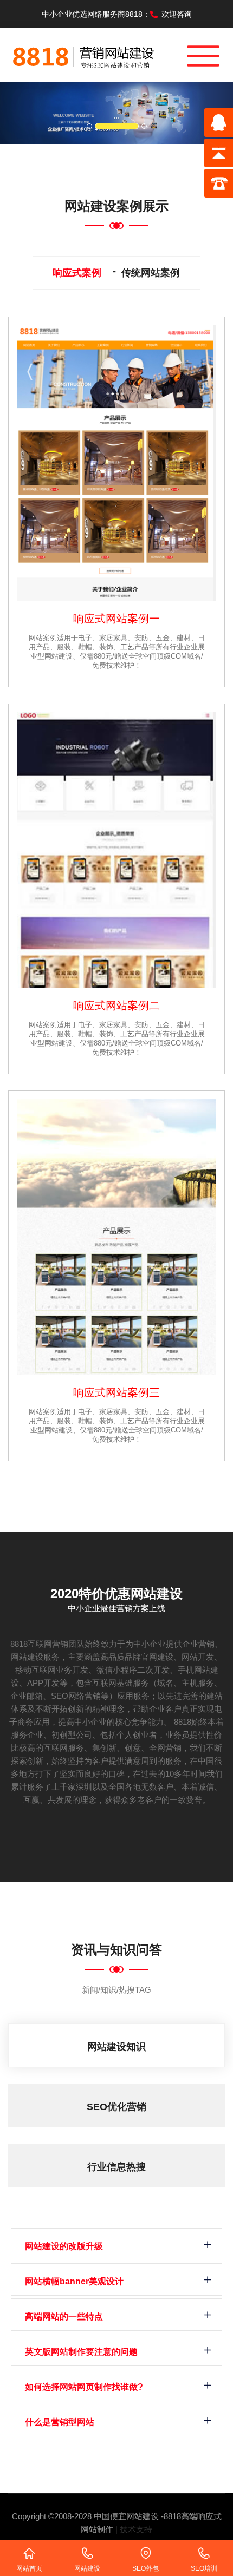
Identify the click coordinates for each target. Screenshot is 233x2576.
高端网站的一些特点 (64, 2317)
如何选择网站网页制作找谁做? (84, 2387)
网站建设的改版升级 (64, 2246)
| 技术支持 (134, 2529)
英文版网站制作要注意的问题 (81, 2352)
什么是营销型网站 (60, 2422)
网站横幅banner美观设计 (74, 2281)
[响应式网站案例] (116, 463)
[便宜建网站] (84, 54)
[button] (18, 113)
